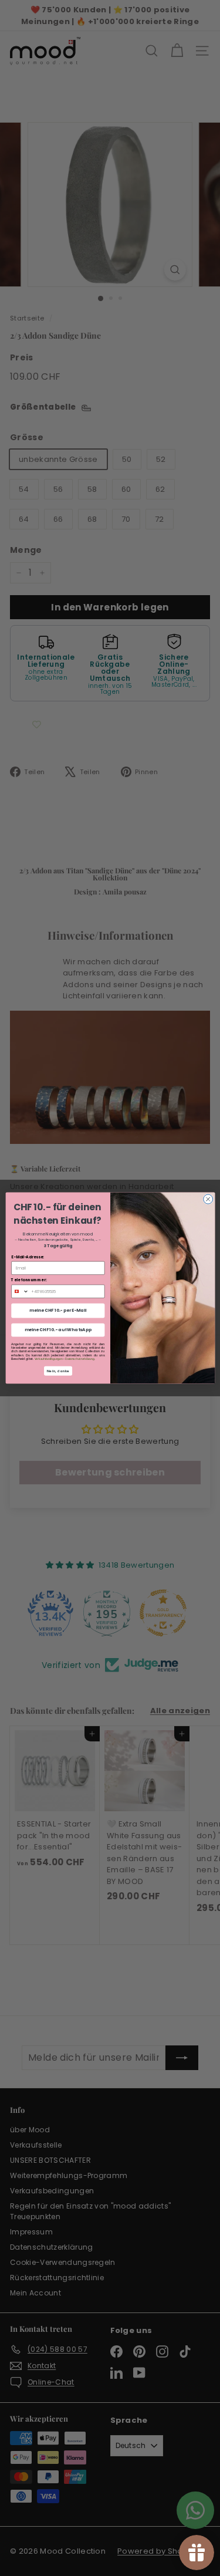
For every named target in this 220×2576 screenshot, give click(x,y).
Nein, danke (58, 1371)
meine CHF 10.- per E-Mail (58, 1311)
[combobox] (20, 1291)
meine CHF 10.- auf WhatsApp (57, 1330)
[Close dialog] (208, 1199)
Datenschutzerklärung (79, 1359)
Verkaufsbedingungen (48, 1359)
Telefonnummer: (29, 1280)
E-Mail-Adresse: (28, 1257)
